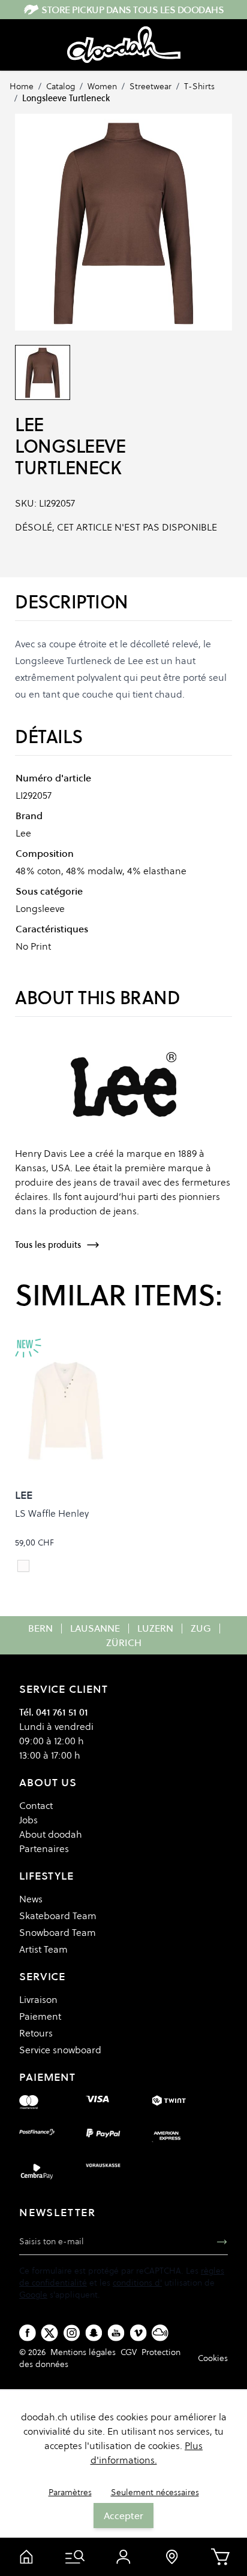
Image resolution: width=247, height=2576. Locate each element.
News (31, 1899)
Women (102, 86)
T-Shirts (199, 86)
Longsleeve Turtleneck (66, 98)
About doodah (51, 1834)
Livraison (38, 1999)
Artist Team (43, 1949)
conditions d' (137, 2283)
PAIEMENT (47, 2077)
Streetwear (150, 86)
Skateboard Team (58, 1916)
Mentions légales (83, 2352)
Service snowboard (60, 2050)
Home (22, 86)
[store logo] (124, 45)
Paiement (40, 2016)
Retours (36, 2033)
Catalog (61, 86)
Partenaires (44, 1848)
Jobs (28, 1820)
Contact (36, 1805)
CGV (129, 2352)
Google (33, 2295)
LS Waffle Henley (52, 1513)
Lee (29, 425)
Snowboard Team (58, 1932)
